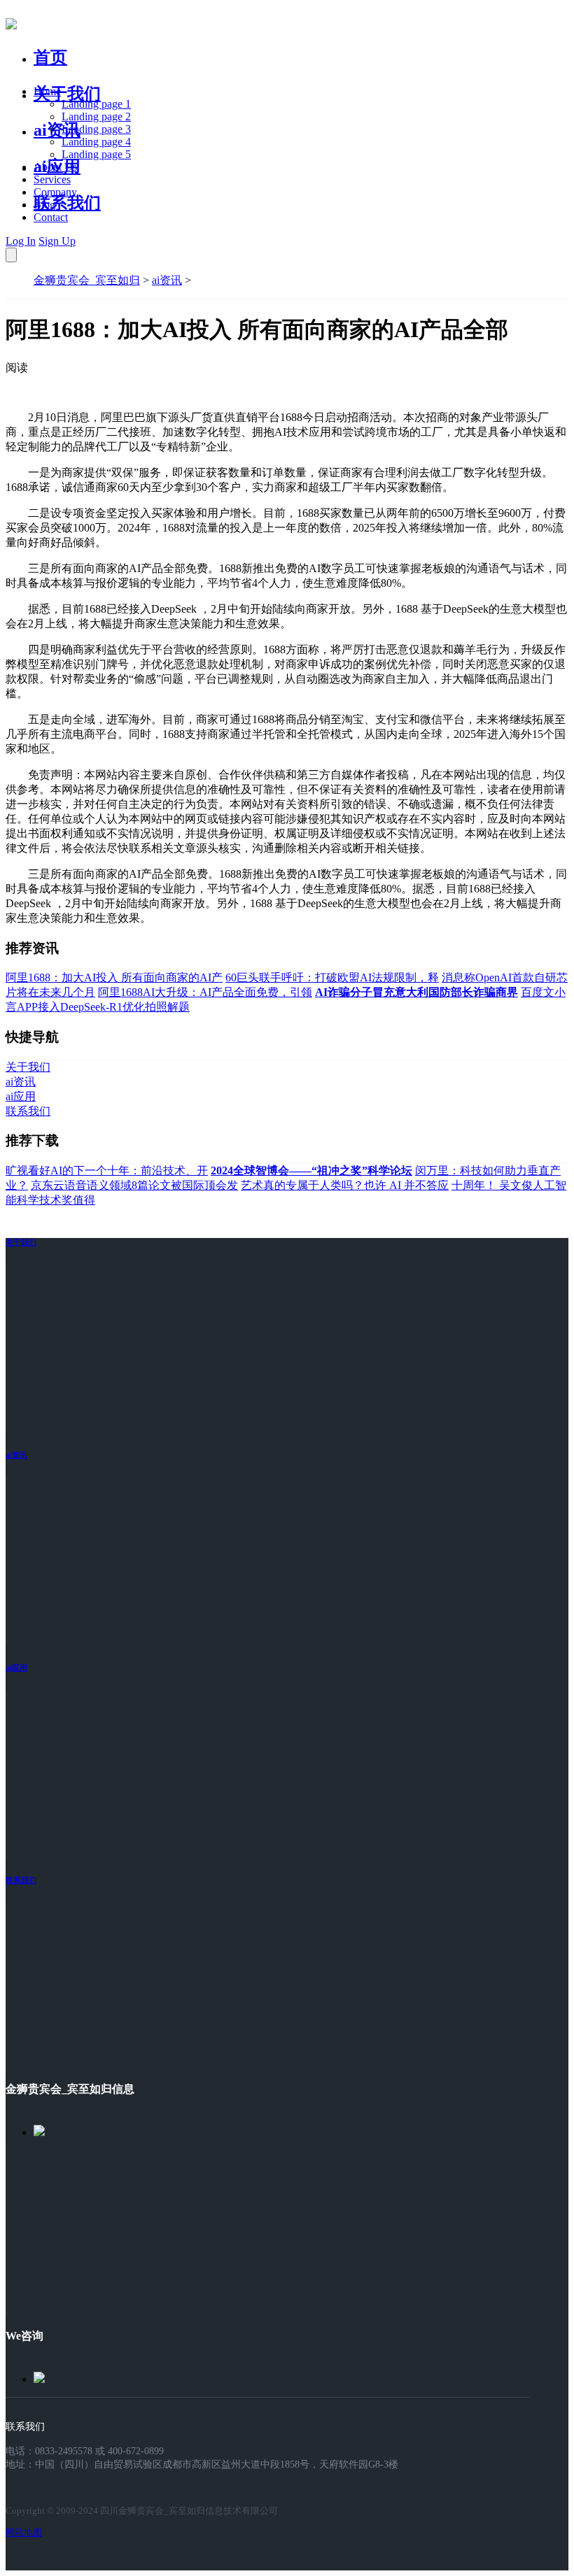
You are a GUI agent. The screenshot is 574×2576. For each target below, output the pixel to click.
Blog (44, 205)
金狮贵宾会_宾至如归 (87, 280)
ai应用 (16, 1667)
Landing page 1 (96, 104)
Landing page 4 (96, 142)
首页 (50, 57)
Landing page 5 (96, 154)
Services (52, 179)
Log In (21, 241)
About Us (55, 167)
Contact (51, 217)
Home (47, 91)
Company (55, 192)
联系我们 (67, 203)
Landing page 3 (96, 129)
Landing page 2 (96, 116)
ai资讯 (57, 130)
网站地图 (24, 2532)
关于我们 (67, 94)
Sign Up (57, 241)
